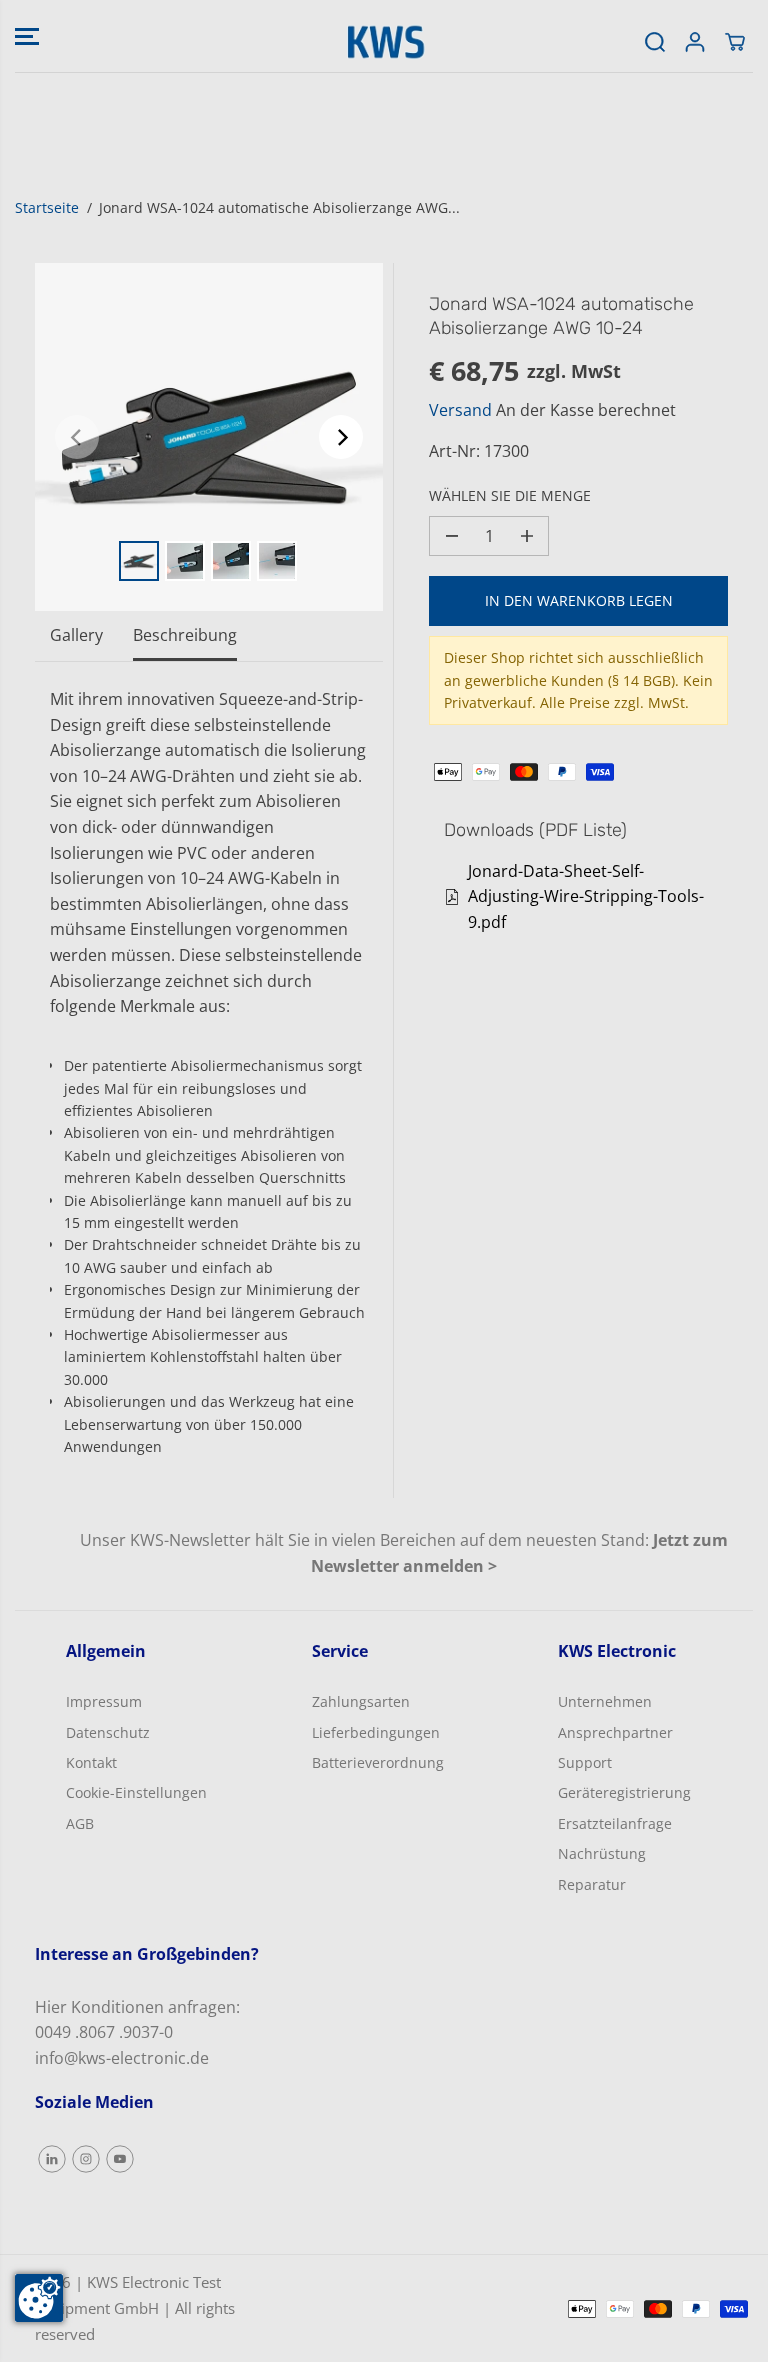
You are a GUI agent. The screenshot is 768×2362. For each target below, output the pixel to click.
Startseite (47, 207)
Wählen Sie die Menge (510, 495)
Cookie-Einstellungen (136, 1792)
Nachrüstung (602, 1853)
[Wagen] (735, 42)
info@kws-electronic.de (122, 2058)
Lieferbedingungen (376, 1732)
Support (585, 1762)
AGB (80, 1823)
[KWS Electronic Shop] (384, 42)
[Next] (341, 437)
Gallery (76, 635)
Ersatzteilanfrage (615, 1823)
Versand (460, 410)
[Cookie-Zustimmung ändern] (39, 2298)
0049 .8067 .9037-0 (104, 2032)
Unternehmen (605, 1701)
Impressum (104, 1701)
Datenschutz (108, 1732)
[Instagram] (86, 2159)
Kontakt (91, 1762)
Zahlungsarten (361, 1701)
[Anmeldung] (695, 42)
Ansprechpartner (615, 1732)
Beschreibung (185, 635)
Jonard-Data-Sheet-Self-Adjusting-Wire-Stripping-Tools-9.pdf (586, 896)
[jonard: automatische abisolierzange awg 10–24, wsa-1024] (209, 437)
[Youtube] (120, 2159)
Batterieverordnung (378, 1762)
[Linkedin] (52, 2159)
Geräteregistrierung (624, 1792)
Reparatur (592, 1884)
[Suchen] (655, 42)
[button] (27, 36)
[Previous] (77, 437)
